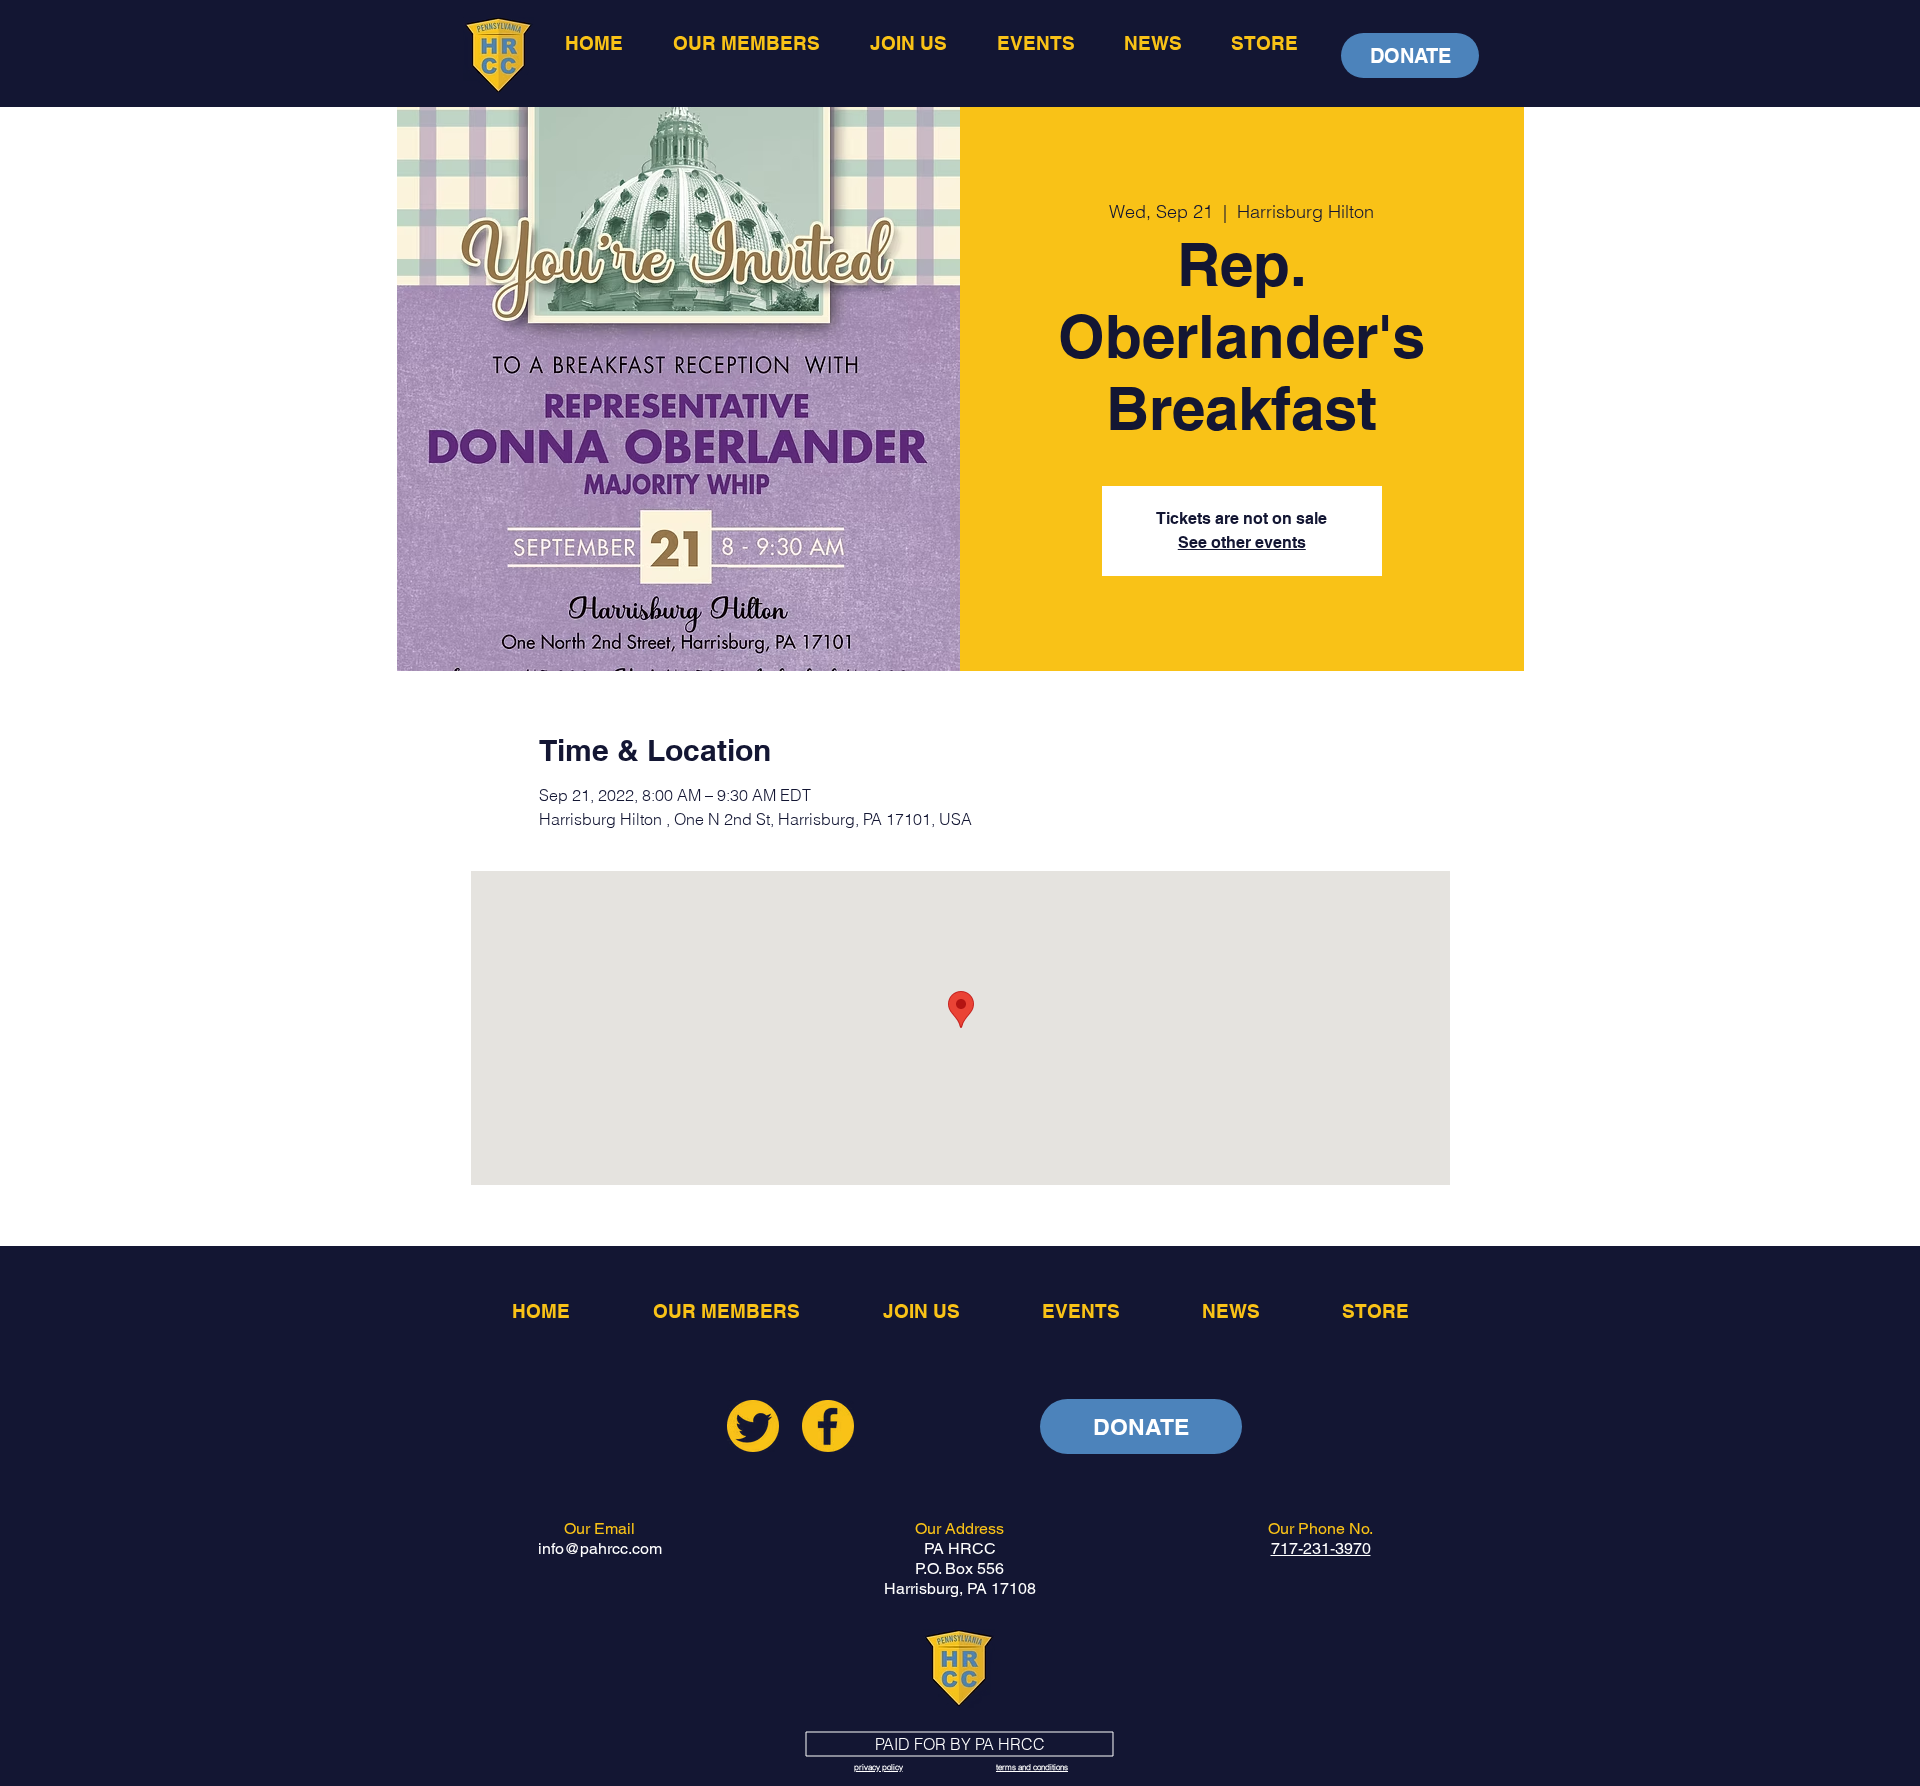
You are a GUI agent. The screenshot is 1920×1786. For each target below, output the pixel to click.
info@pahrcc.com (600, 1548)
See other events (1242, 542)
